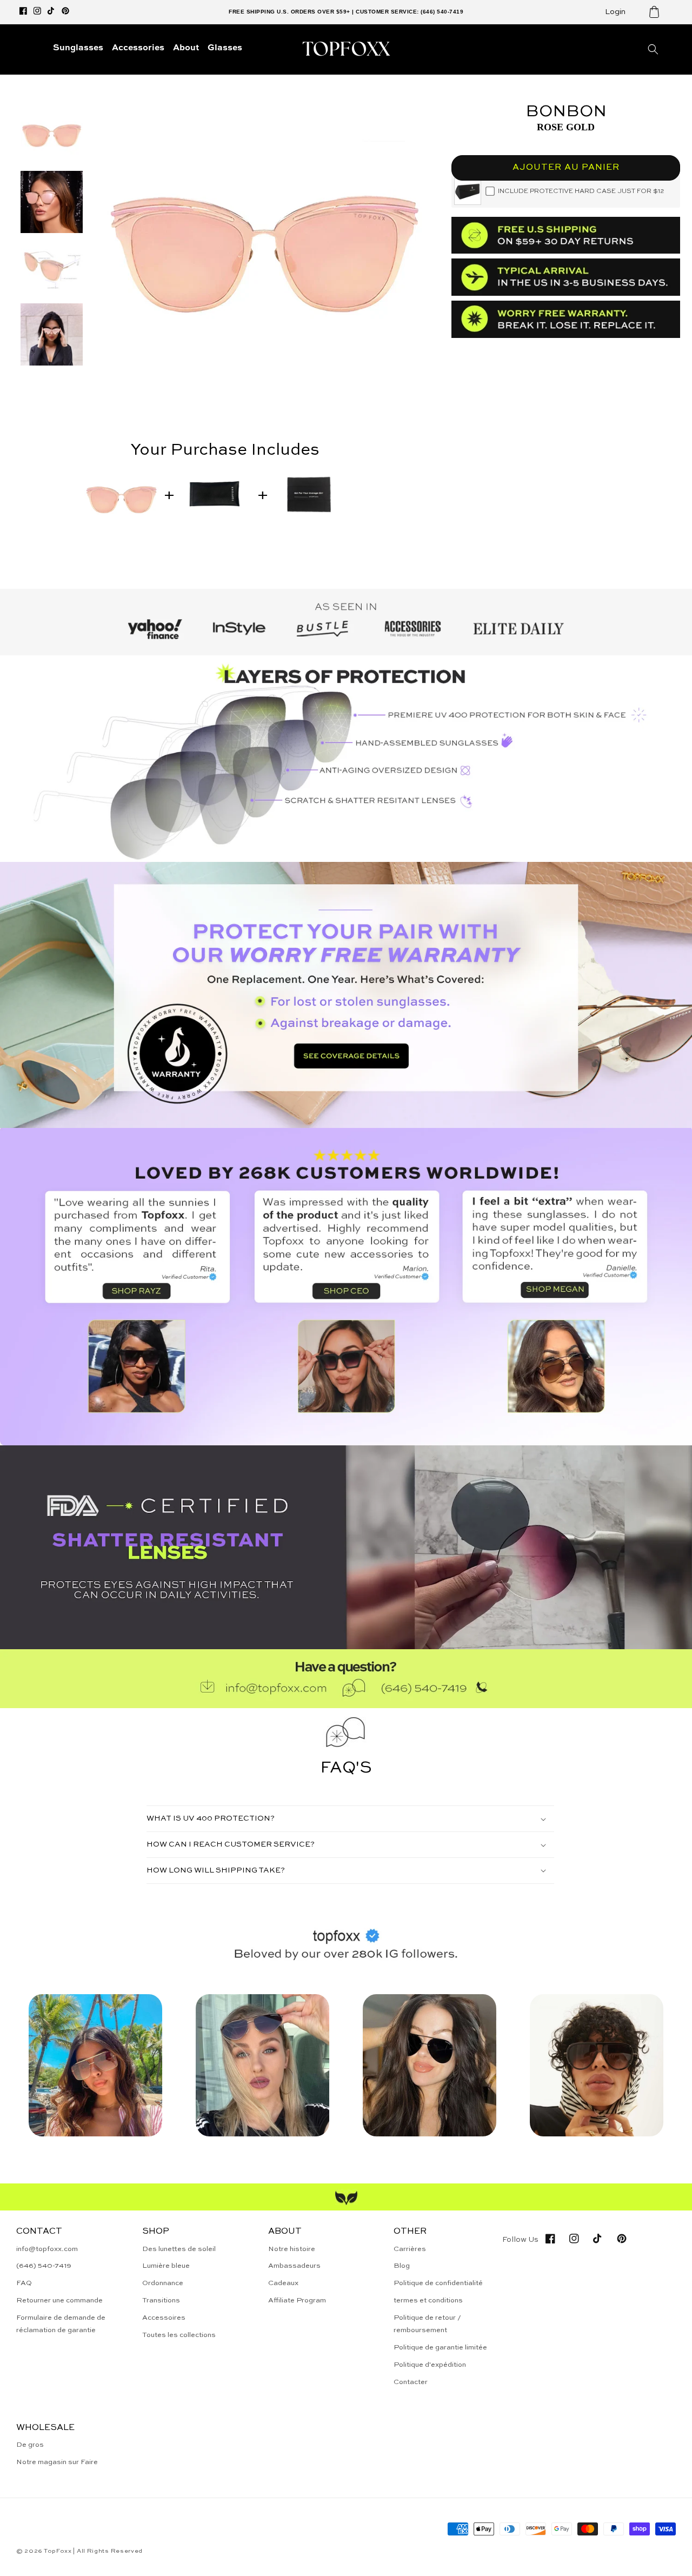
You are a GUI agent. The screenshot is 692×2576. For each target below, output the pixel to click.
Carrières (410, 2249)
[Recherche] (653, 49)
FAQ (24, 2283)
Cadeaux (283, 2283)
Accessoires (164, 2318)
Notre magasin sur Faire (57, 2462)
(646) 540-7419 (44, 2266)
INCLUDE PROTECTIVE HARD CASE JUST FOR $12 (581, 191)
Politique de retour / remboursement (427, 2324)
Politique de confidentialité (438, 2283)
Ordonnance (163, 2283)
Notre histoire (292, 2249)
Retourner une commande (59, 2301)
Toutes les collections (179, 2335)
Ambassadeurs (294, 2266)
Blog (402, 2266)
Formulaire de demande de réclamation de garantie (61, 2324)
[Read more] (346, 995)
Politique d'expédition (430, 2365)
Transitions (161, 2301)
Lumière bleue (166, 2266)
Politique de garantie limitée (440, 2348)
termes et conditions (428, 2301)
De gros (30, 2445)
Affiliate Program (297, 2301)
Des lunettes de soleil (179, 2249)
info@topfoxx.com (47, 2249)
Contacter (411, 2382)
